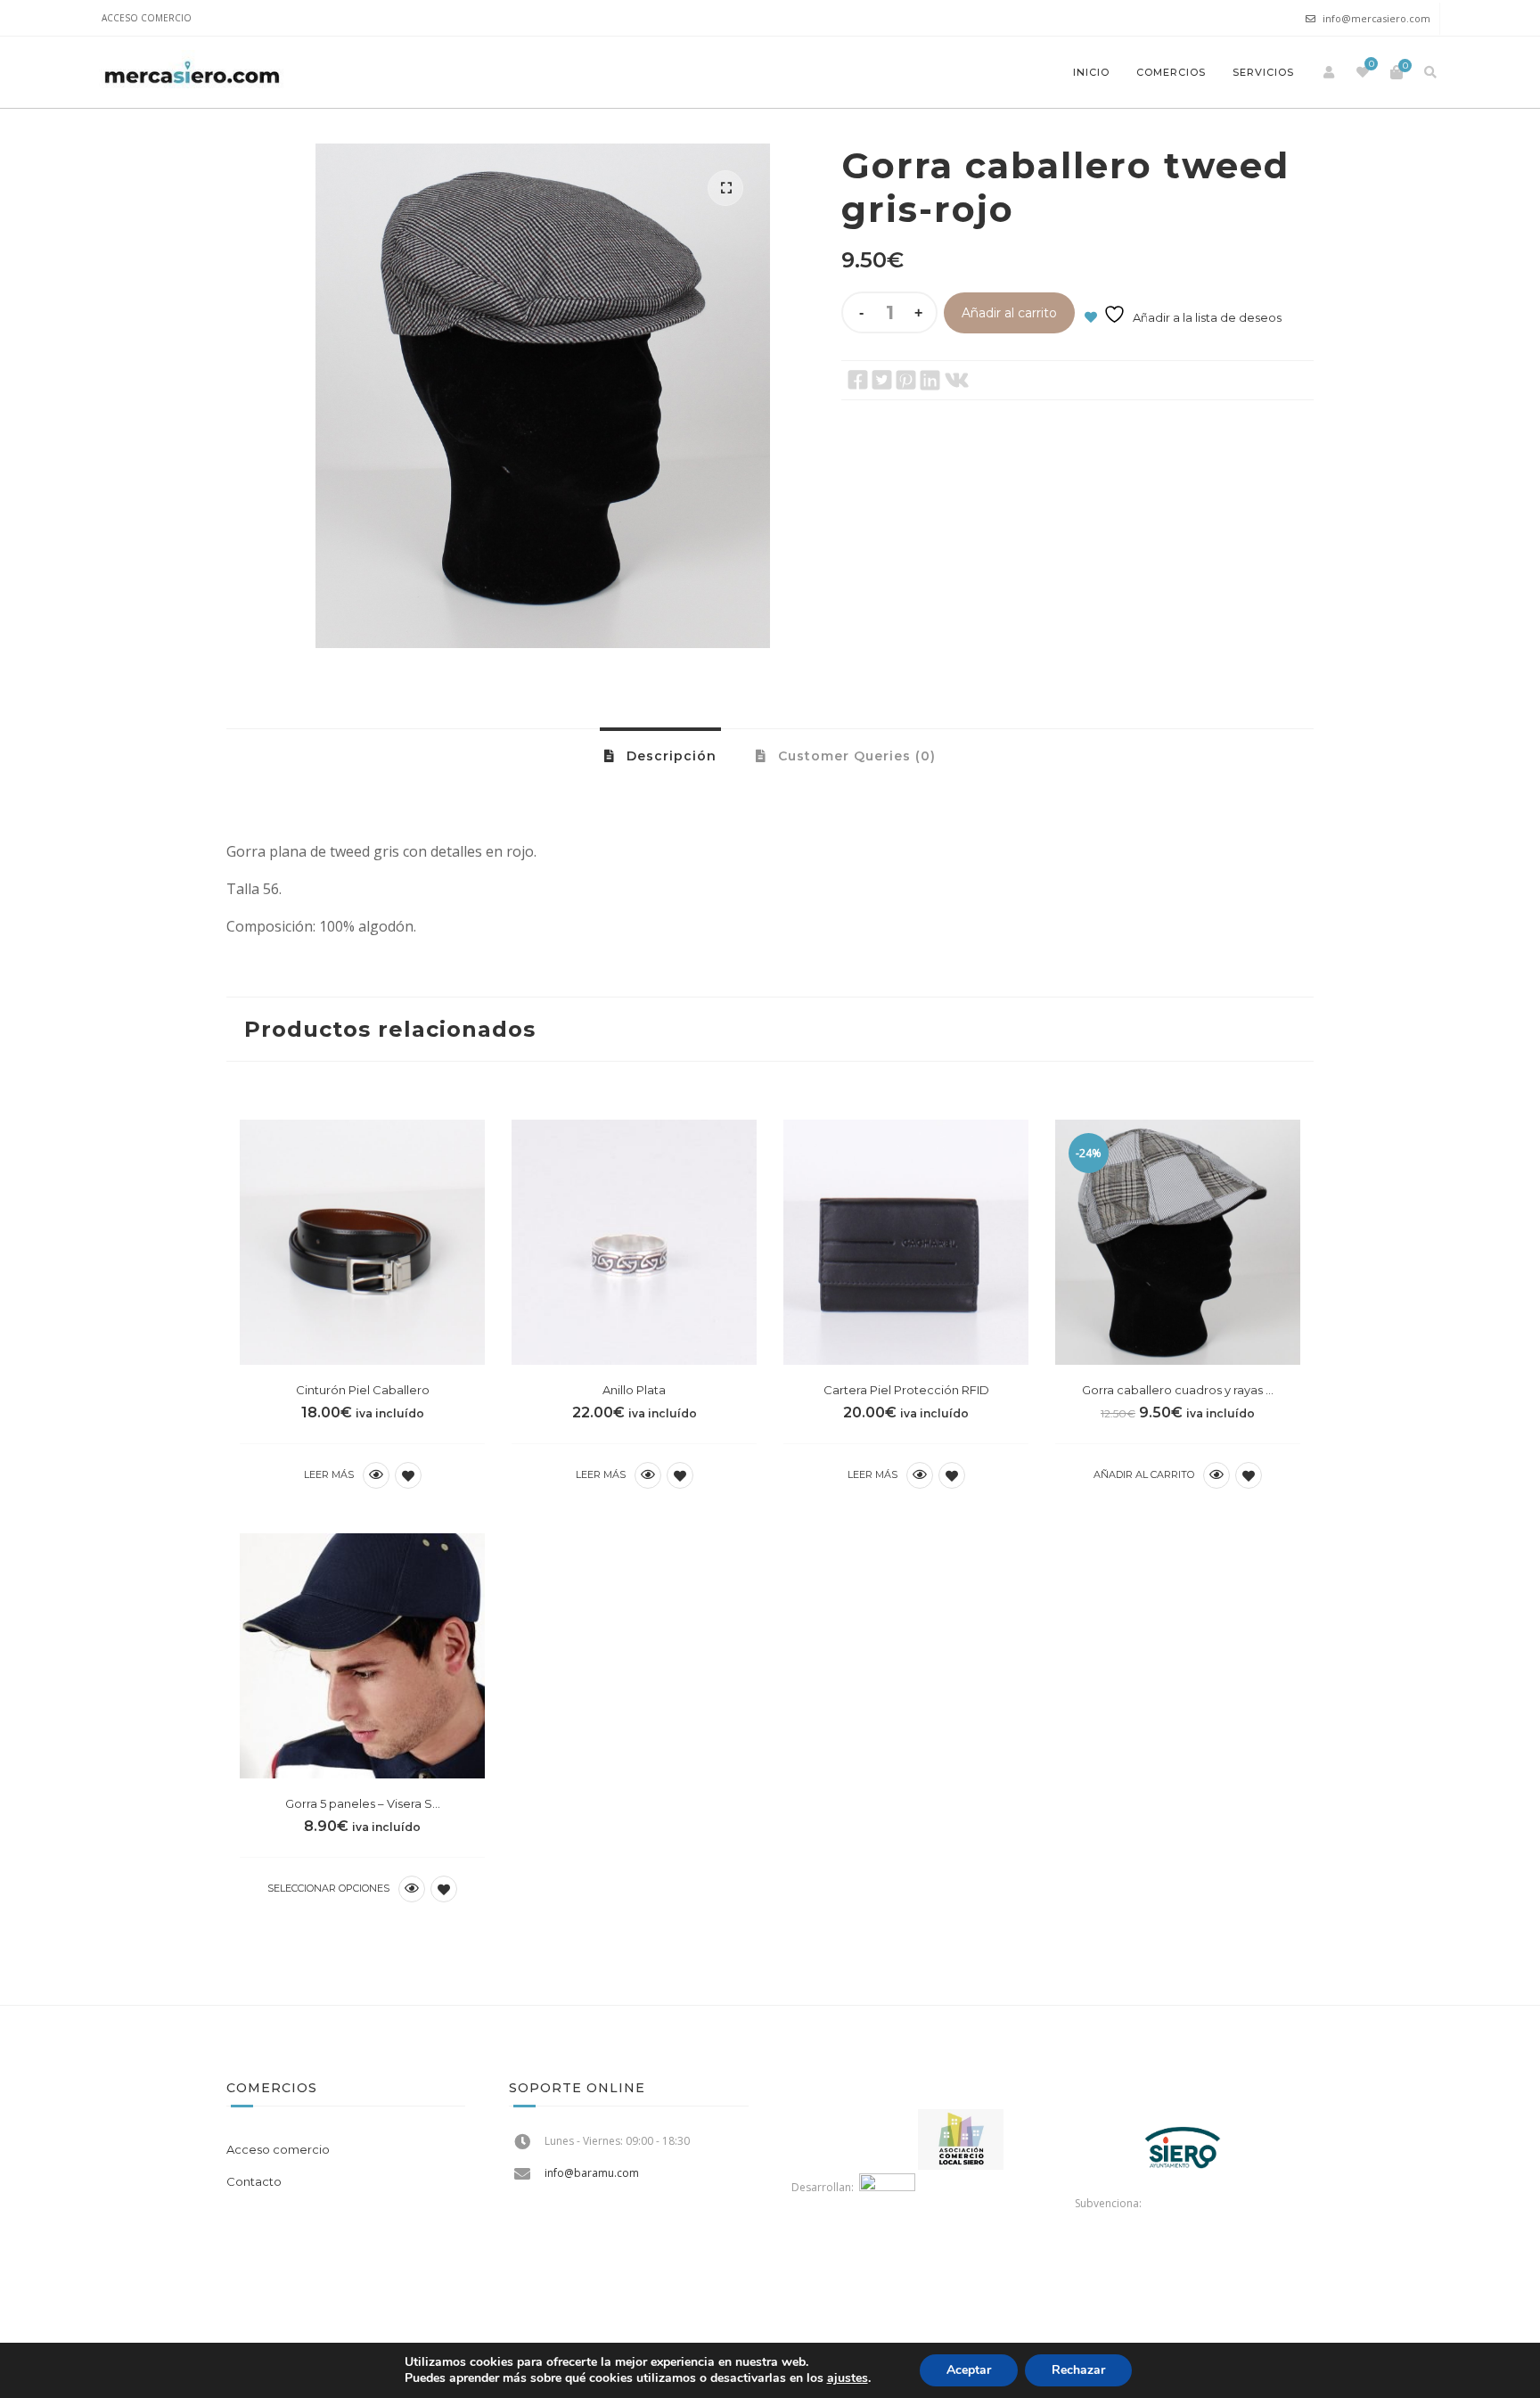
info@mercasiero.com (1376, 18)
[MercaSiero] (192, 72)
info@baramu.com (592, 2173)
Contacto (254, 2181)
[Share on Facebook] (858, 380)
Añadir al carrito (1009, 313)
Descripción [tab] (669, 756)
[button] (725, 188)
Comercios (1171, 72)
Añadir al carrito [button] (1144, 1474)
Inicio (1091, 72)
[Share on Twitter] (882, 380)
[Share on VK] (957, 380)
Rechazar (1078, 2370)
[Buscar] (1430, 72)
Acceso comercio (147, 18)
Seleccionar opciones (328, 1888)
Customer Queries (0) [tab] (855, 756)
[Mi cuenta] (1329, 72)
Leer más (329, 1474)
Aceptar (969, 2370)
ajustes (848, 2378)
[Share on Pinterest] (906, 380)
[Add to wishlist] (408, 1475)
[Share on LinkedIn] (930, 380)
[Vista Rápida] (376, 1475)
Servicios (1263, 72)
